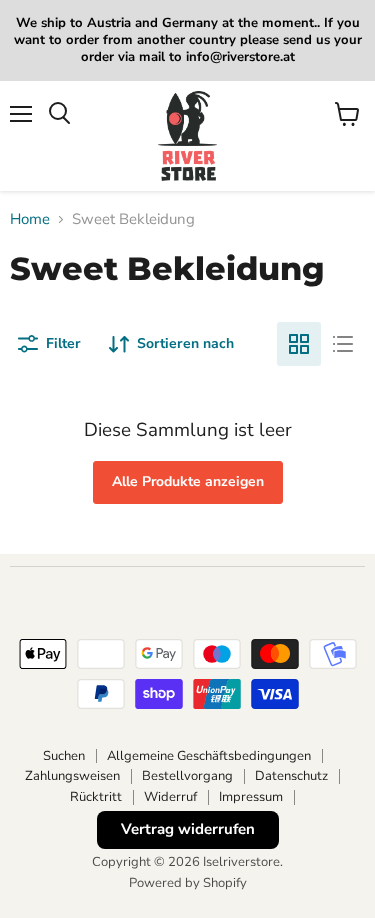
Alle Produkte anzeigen (188, 481)
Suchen (64, 756)
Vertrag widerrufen (188, 829)
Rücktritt (96, 797)
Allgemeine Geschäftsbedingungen (209, 756)
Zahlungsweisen (72, 776)
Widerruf (170, 797)
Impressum (251, 797)
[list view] (343, 344)
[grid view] (299, 344)
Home (30, 219)
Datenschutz (291, 776)
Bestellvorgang (187, 776)
